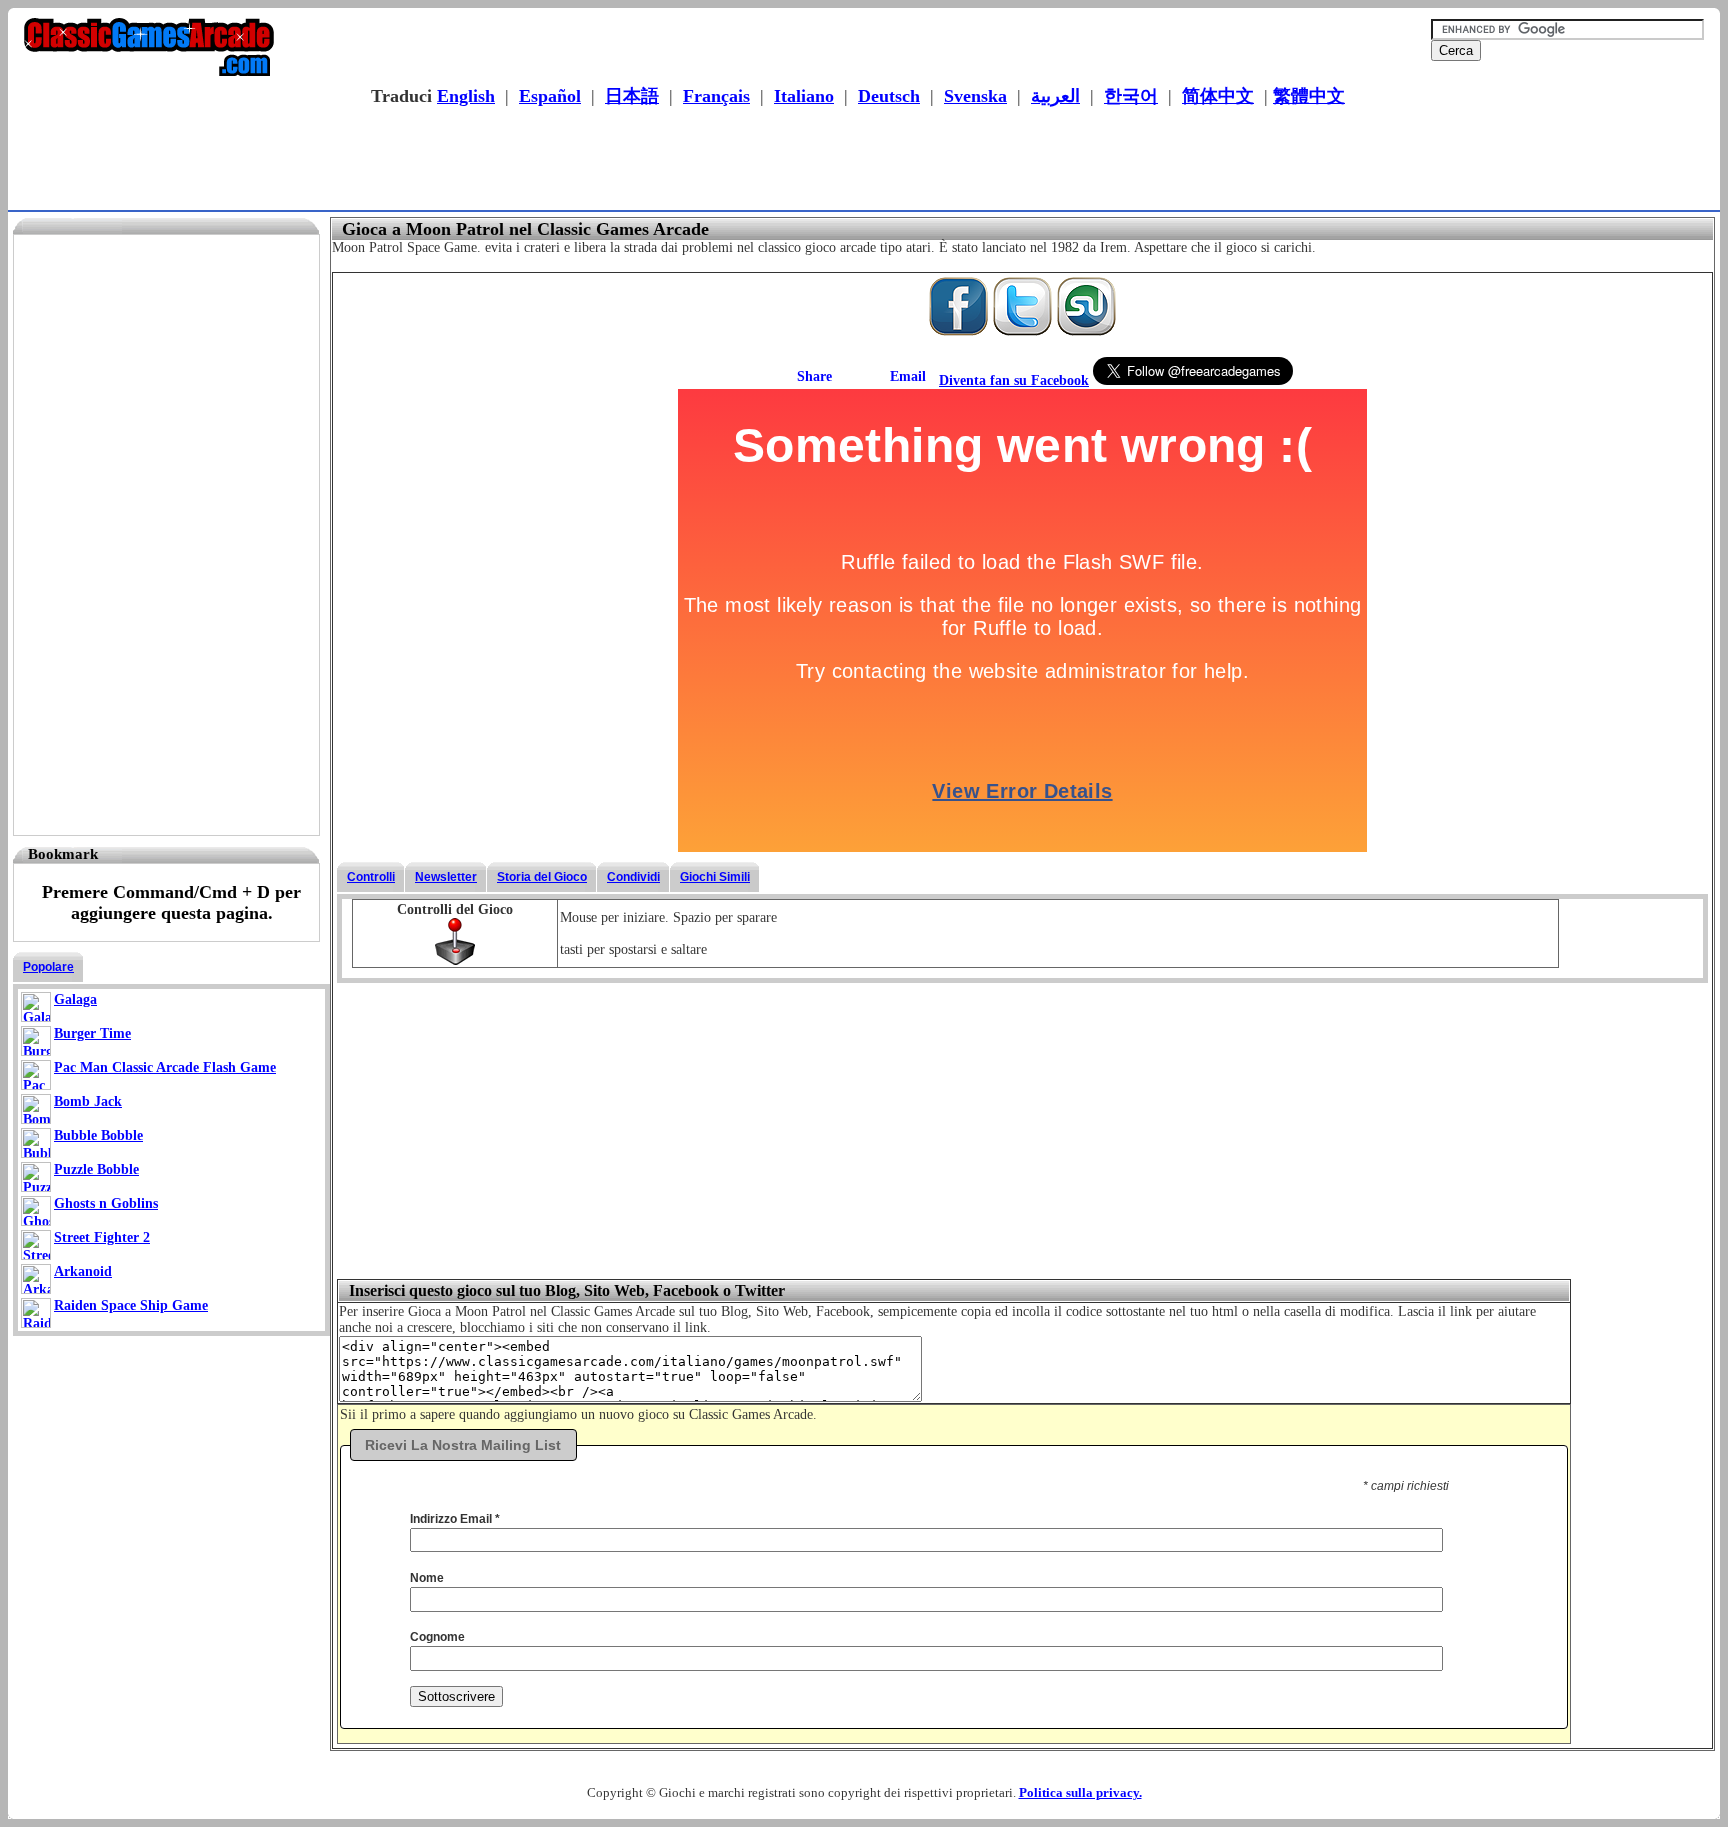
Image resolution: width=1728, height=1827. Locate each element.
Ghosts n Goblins (106, 1203)
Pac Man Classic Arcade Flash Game (165, 1067)
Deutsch (889, 96)
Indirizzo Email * (455, 1519)
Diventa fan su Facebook (1014, 380)
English (466, 96)
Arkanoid (83, 1271)
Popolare (48, 967)
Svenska (975, 96)
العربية (1055, 96)
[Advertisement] (858, 161)
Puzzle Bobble (96, 1169)
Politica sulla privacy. (1080, 1792)
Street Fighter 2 (102, 1237)
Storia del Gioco (542, 877)
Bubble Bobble (98, 1135)
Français (716, 96)
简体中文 (1218, 96)
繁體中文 (1309, 96)
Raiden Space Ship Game (131, 1305)
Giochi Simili (715, 877)
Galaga (75, 999)
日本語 (632, 96)
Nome (427, 1578)
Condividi (633, 877)
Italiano (804, 96)
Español (550, 96)
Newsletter (446, 877)
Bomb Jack (88, 1101)
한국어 (1131, 96)
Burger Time (92, 1033)
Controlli (371, 877)
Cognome (437, 1637)
